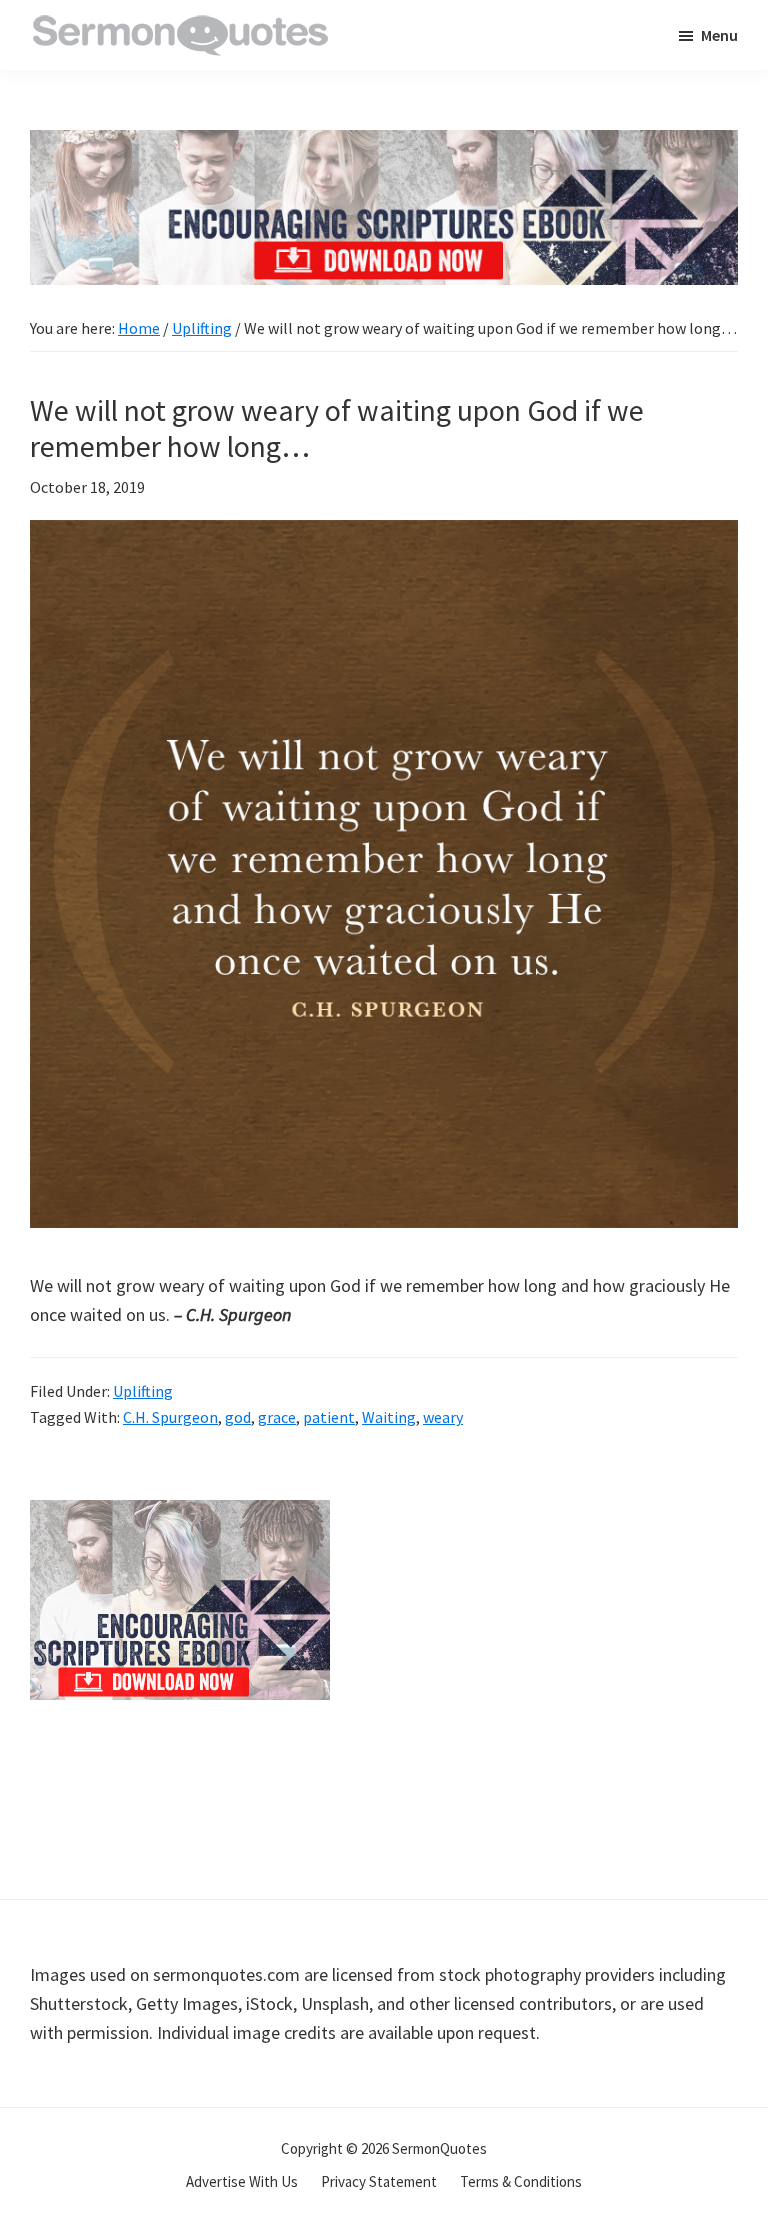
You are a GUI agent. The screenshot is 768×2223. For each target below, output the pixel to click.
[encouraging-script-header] (384, 144)
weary (443, 1417)
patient (329, 1417)
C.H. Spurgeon (170, 1417)
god (238, 1417)
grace (277, 1417)
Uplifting (143, 1391)
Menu (719, 35)
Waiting (389, 1417)
